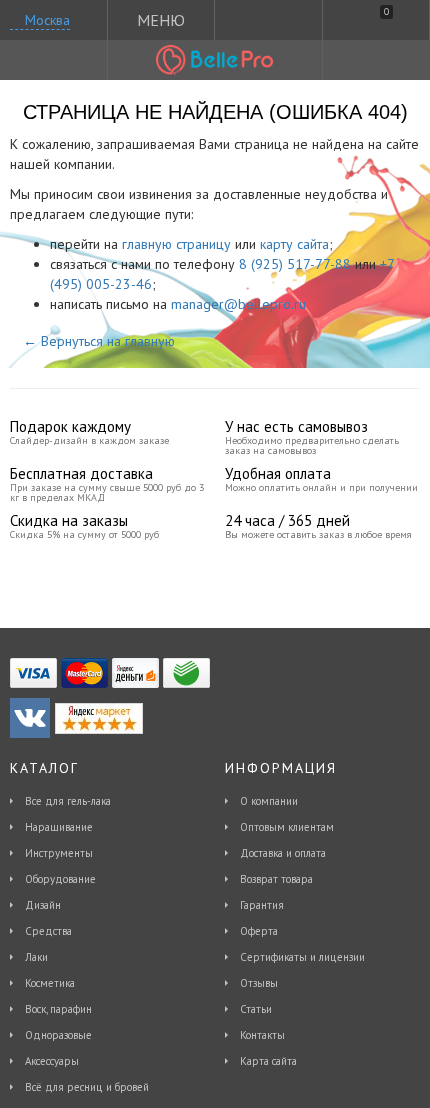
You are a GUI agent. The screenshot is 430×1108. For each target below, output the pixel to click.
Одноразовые (58, 1035)
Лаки (36, 957)
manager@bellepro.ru (238, 304)
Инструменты (59, 853)
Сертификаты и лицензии (302, 957)
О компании (269, 801)
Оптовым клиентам (287, 827)
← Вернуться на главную (99, 341)
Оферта (259, 931)
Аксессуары (52, 1061)
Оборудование (60, 879)
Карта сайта (268, 1061)
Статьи (256, 1009)
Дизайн (43, 905)
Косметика (50, 983)
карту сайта (294, 244)
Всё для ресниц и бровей (87, 1087)
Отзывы (259, 983)
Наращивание (59, 827)
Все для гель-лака (68, 801)
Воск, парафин (58, 1009)
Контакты (262, 1035)
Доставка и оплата (283, 853)
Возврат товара (276, 879)
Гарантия (262, 905)
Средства (48, 931)
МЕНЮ (161, 20)
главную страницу (176, 244)
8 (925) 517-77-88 (295, 264)
